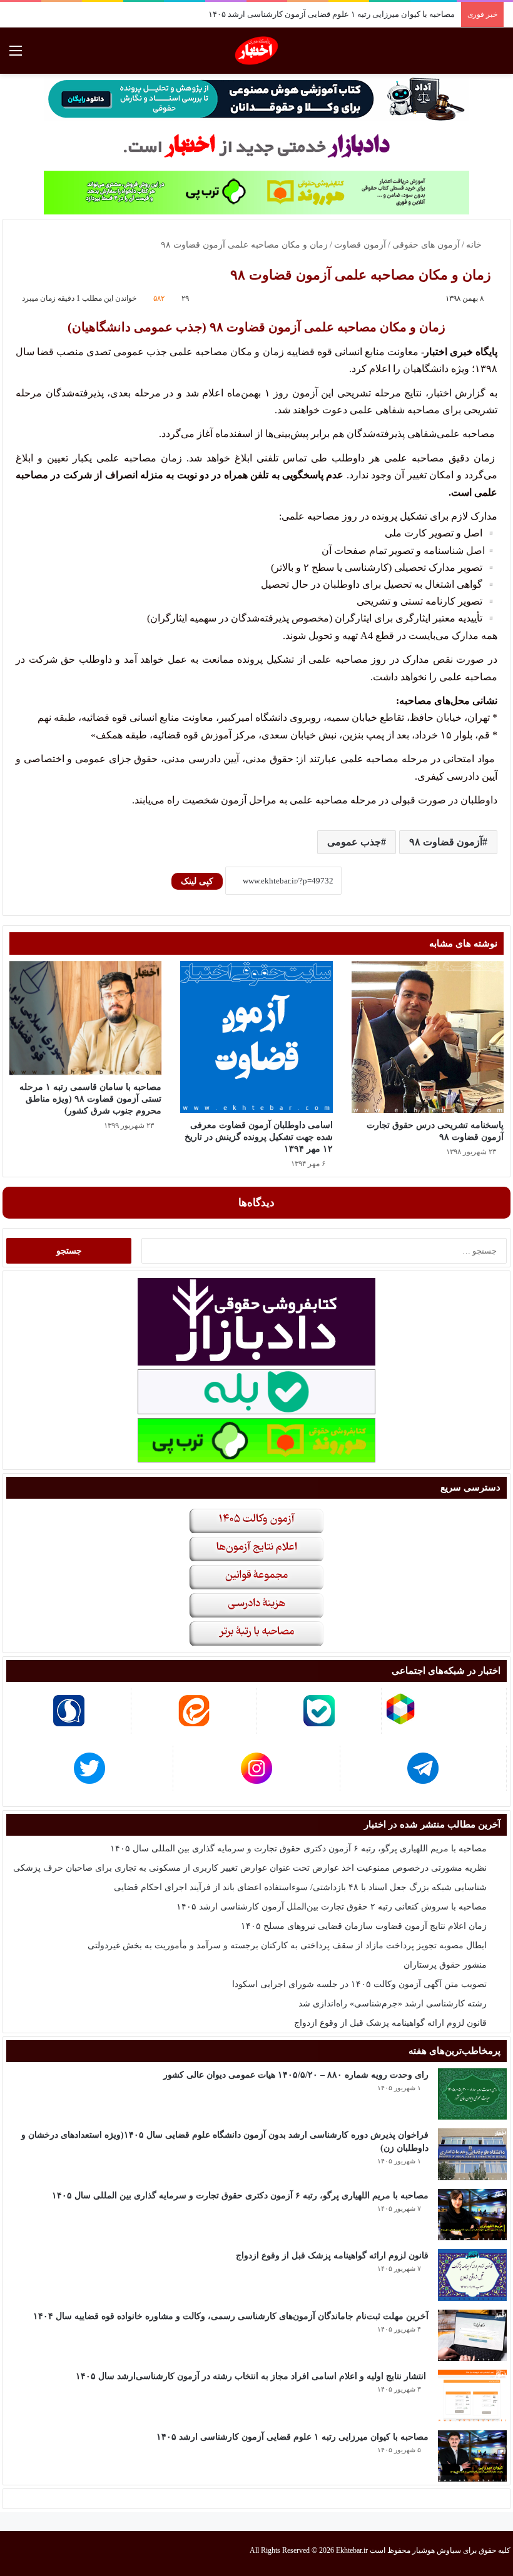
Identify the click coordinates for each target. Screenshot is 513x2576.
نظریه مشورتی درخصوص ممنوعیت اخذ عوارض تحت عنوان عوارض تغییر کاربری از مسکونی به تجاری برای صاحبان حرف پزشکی (250, 1868)
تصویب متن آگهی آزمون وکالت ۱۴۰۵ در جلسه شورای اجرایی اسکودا (359, 1984)
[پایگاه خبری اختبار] (257, 51)
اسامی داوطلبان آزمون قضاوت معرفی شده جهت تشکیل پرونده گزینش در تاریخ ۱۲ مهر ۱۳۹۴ (259, 1137)
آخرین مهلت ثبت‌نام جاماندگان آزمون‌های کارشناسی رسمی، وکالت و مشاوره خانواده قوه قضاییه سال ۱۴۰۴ (231, 2316)
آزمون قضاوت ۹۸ (446, 842)
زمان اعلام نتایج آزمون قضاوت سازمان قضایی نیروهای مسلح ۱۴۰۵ (364, 1926)
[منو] (16, 55)
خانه (475, 245)
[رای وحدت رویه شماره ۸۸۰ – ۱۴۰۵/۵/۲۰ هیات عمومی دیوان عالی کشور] (472, 2094)
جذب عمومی (354, 842)
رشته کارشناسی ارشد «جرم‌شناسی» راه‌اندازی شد (393, 2004)
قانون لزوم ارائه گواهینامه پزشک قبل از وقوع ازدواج (390, 2023)
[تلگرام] (10, 2553)
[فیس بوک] (55, 2553)
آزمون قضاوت (360, 245)
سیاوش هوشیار (437, 2550)
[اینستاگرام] (25, 2553)
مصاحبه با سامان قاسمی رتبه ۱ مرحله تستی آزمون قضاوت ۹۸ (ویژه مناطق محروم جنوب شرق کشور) (90, 1099)
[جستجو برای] (497, 55)
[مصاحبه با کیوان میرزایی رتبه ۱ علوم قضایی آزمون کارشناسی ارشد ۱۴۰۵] (472, 2456)
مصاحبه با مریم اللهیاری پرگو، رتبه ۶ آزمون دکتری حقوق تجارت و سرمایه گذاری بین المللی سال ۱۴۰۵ (298, 1849)
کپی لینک (197, 881)
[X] (40, 2553)
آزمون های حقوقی (426, 245)
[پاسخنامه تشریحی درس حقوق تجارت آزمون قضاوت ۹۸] (428, 1037)
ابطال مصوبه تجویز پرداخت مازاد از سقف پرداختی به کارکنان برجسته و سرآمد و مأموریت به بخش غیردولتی (287, 1945)
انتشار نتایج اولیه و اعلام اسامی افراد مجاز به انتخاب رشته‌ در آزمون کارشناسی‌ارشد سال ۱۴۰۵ (252, 2376)
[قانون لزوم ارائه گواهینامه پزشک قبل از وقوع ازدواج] (472, 2275)
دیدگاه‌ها (256, 1203)
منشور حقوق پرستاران (445, 1965)
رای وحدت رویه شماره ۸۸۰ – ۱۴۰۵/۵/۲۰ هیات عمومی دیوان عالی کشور (296, 2075)
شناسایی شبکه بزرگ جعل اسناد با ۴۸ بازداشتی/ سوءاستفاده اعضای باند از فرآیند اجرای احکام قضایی (300, 1887)
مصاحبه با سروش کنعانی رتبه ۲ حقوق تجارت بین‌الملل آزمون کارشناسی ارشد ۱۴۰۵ (332, 1907)
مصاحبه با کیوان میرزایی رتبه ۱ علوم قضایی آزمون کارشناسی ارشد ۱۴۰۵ (332, 14)
